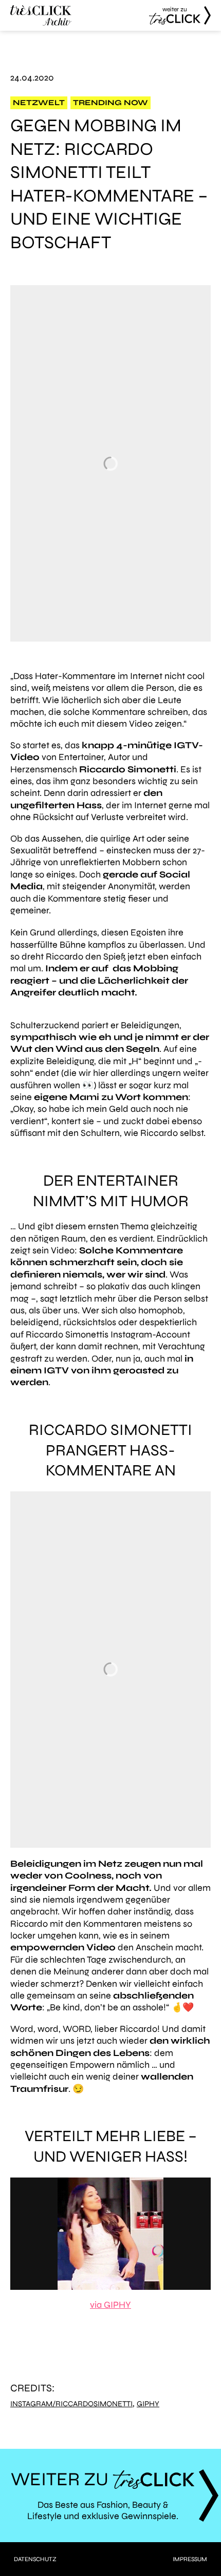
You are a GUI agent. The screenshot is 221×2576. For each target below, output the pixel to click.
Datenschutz (35, 2559)
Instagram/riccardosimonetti (71, 2404)
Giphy (148, 2404)
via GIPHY (110, 2305)
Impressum (190, 2559)
